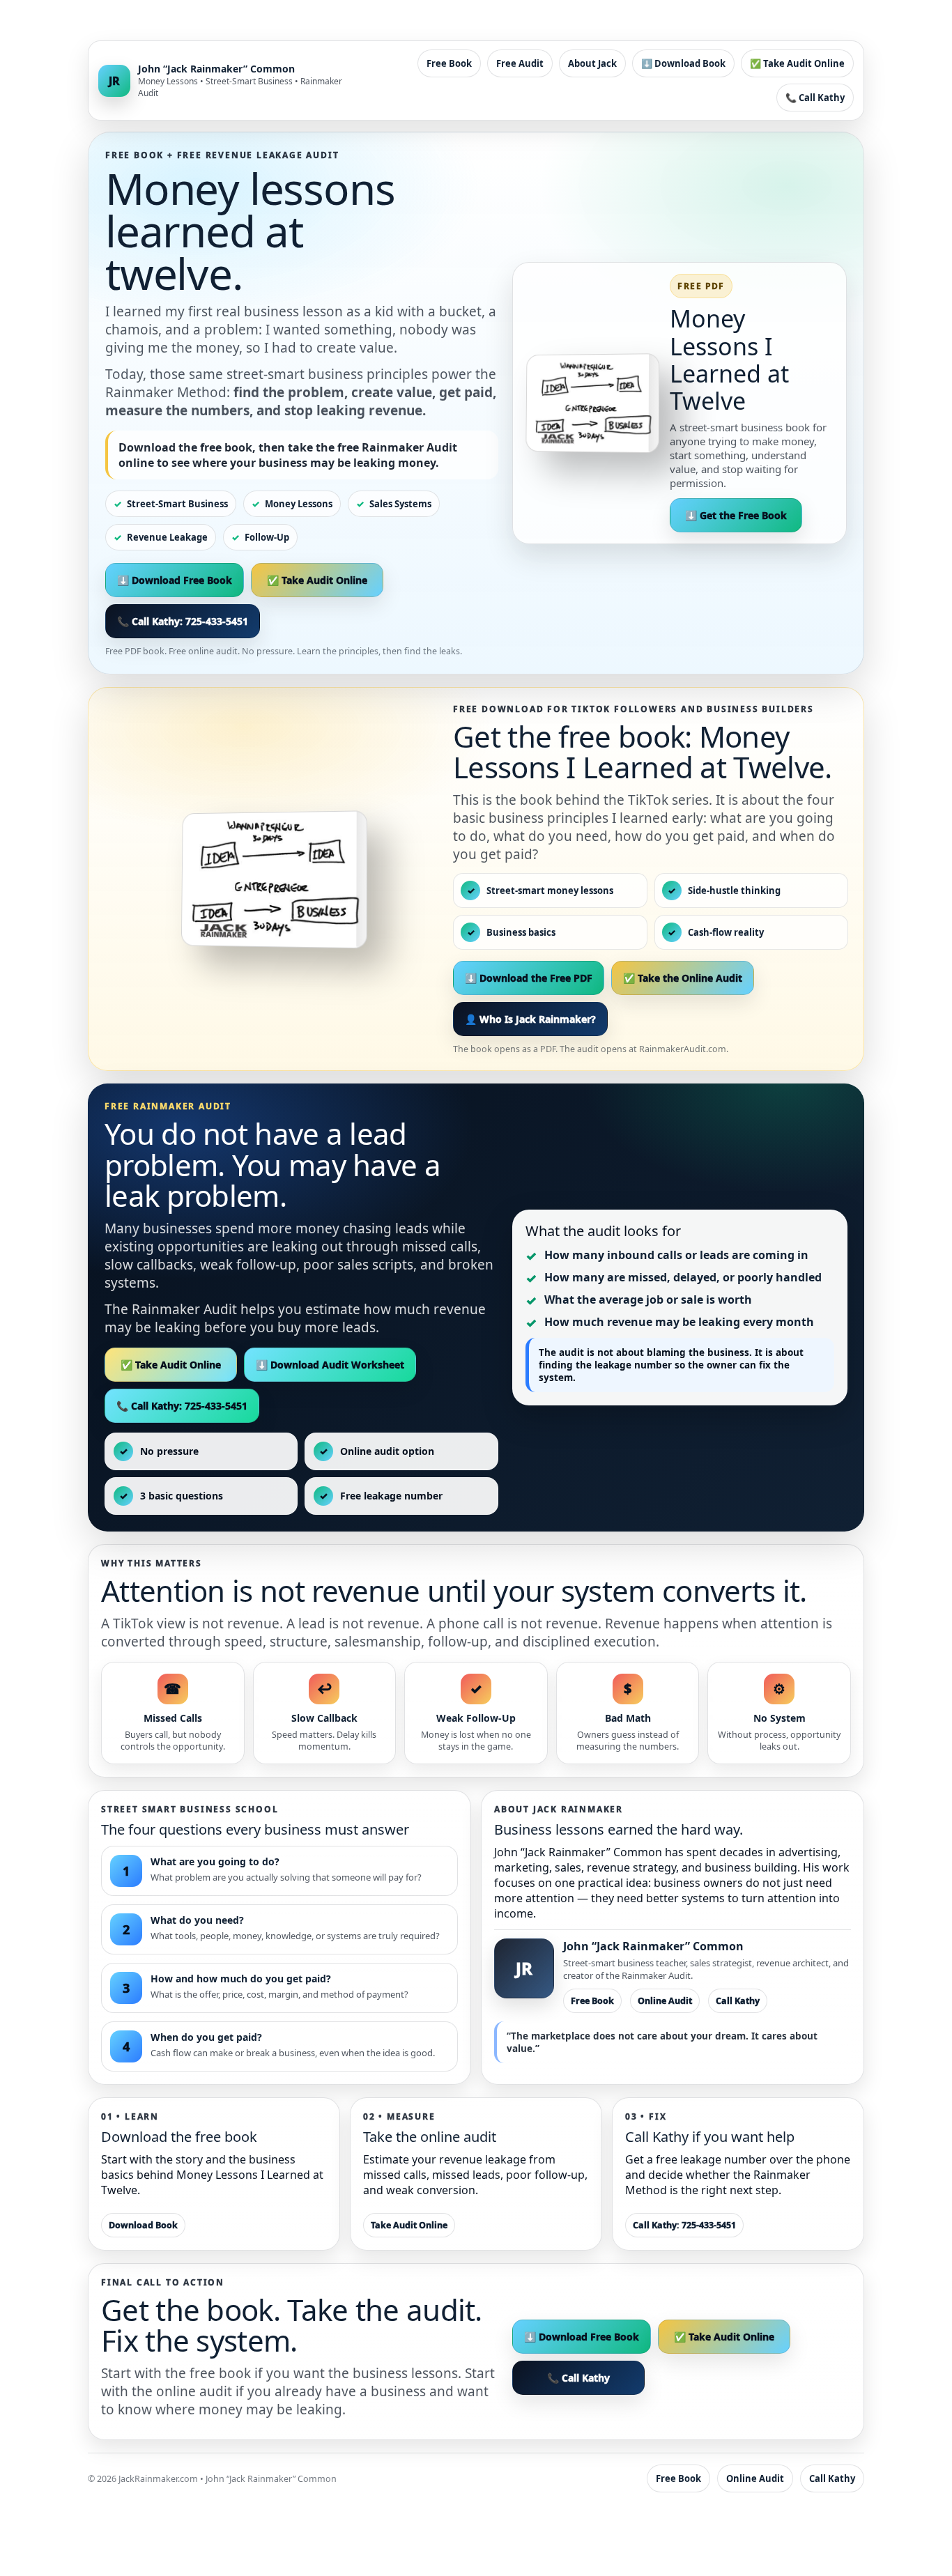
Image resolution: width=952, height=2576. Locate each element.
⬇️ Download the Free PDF (529, 978)
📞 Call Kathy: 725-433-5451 (183, 621)
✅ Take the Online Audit (683, 978)
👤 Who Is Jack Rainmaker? (530, 1019)
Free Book (449, 63)
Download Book (143, 2225)
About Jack (592, 63)
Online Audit (665, 2001)
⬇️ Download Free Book (175, 580)
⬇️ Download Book (683, 63)
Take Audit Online (409, 2225)
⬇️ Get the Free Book (736, 515)
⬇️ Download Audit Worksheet (330, 1365)
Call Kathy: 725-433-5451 (684, 2225)
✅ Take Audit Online (797, 63)
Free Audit (520, 63)
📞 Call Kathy (815, 98)
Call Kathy (738, 2001)
